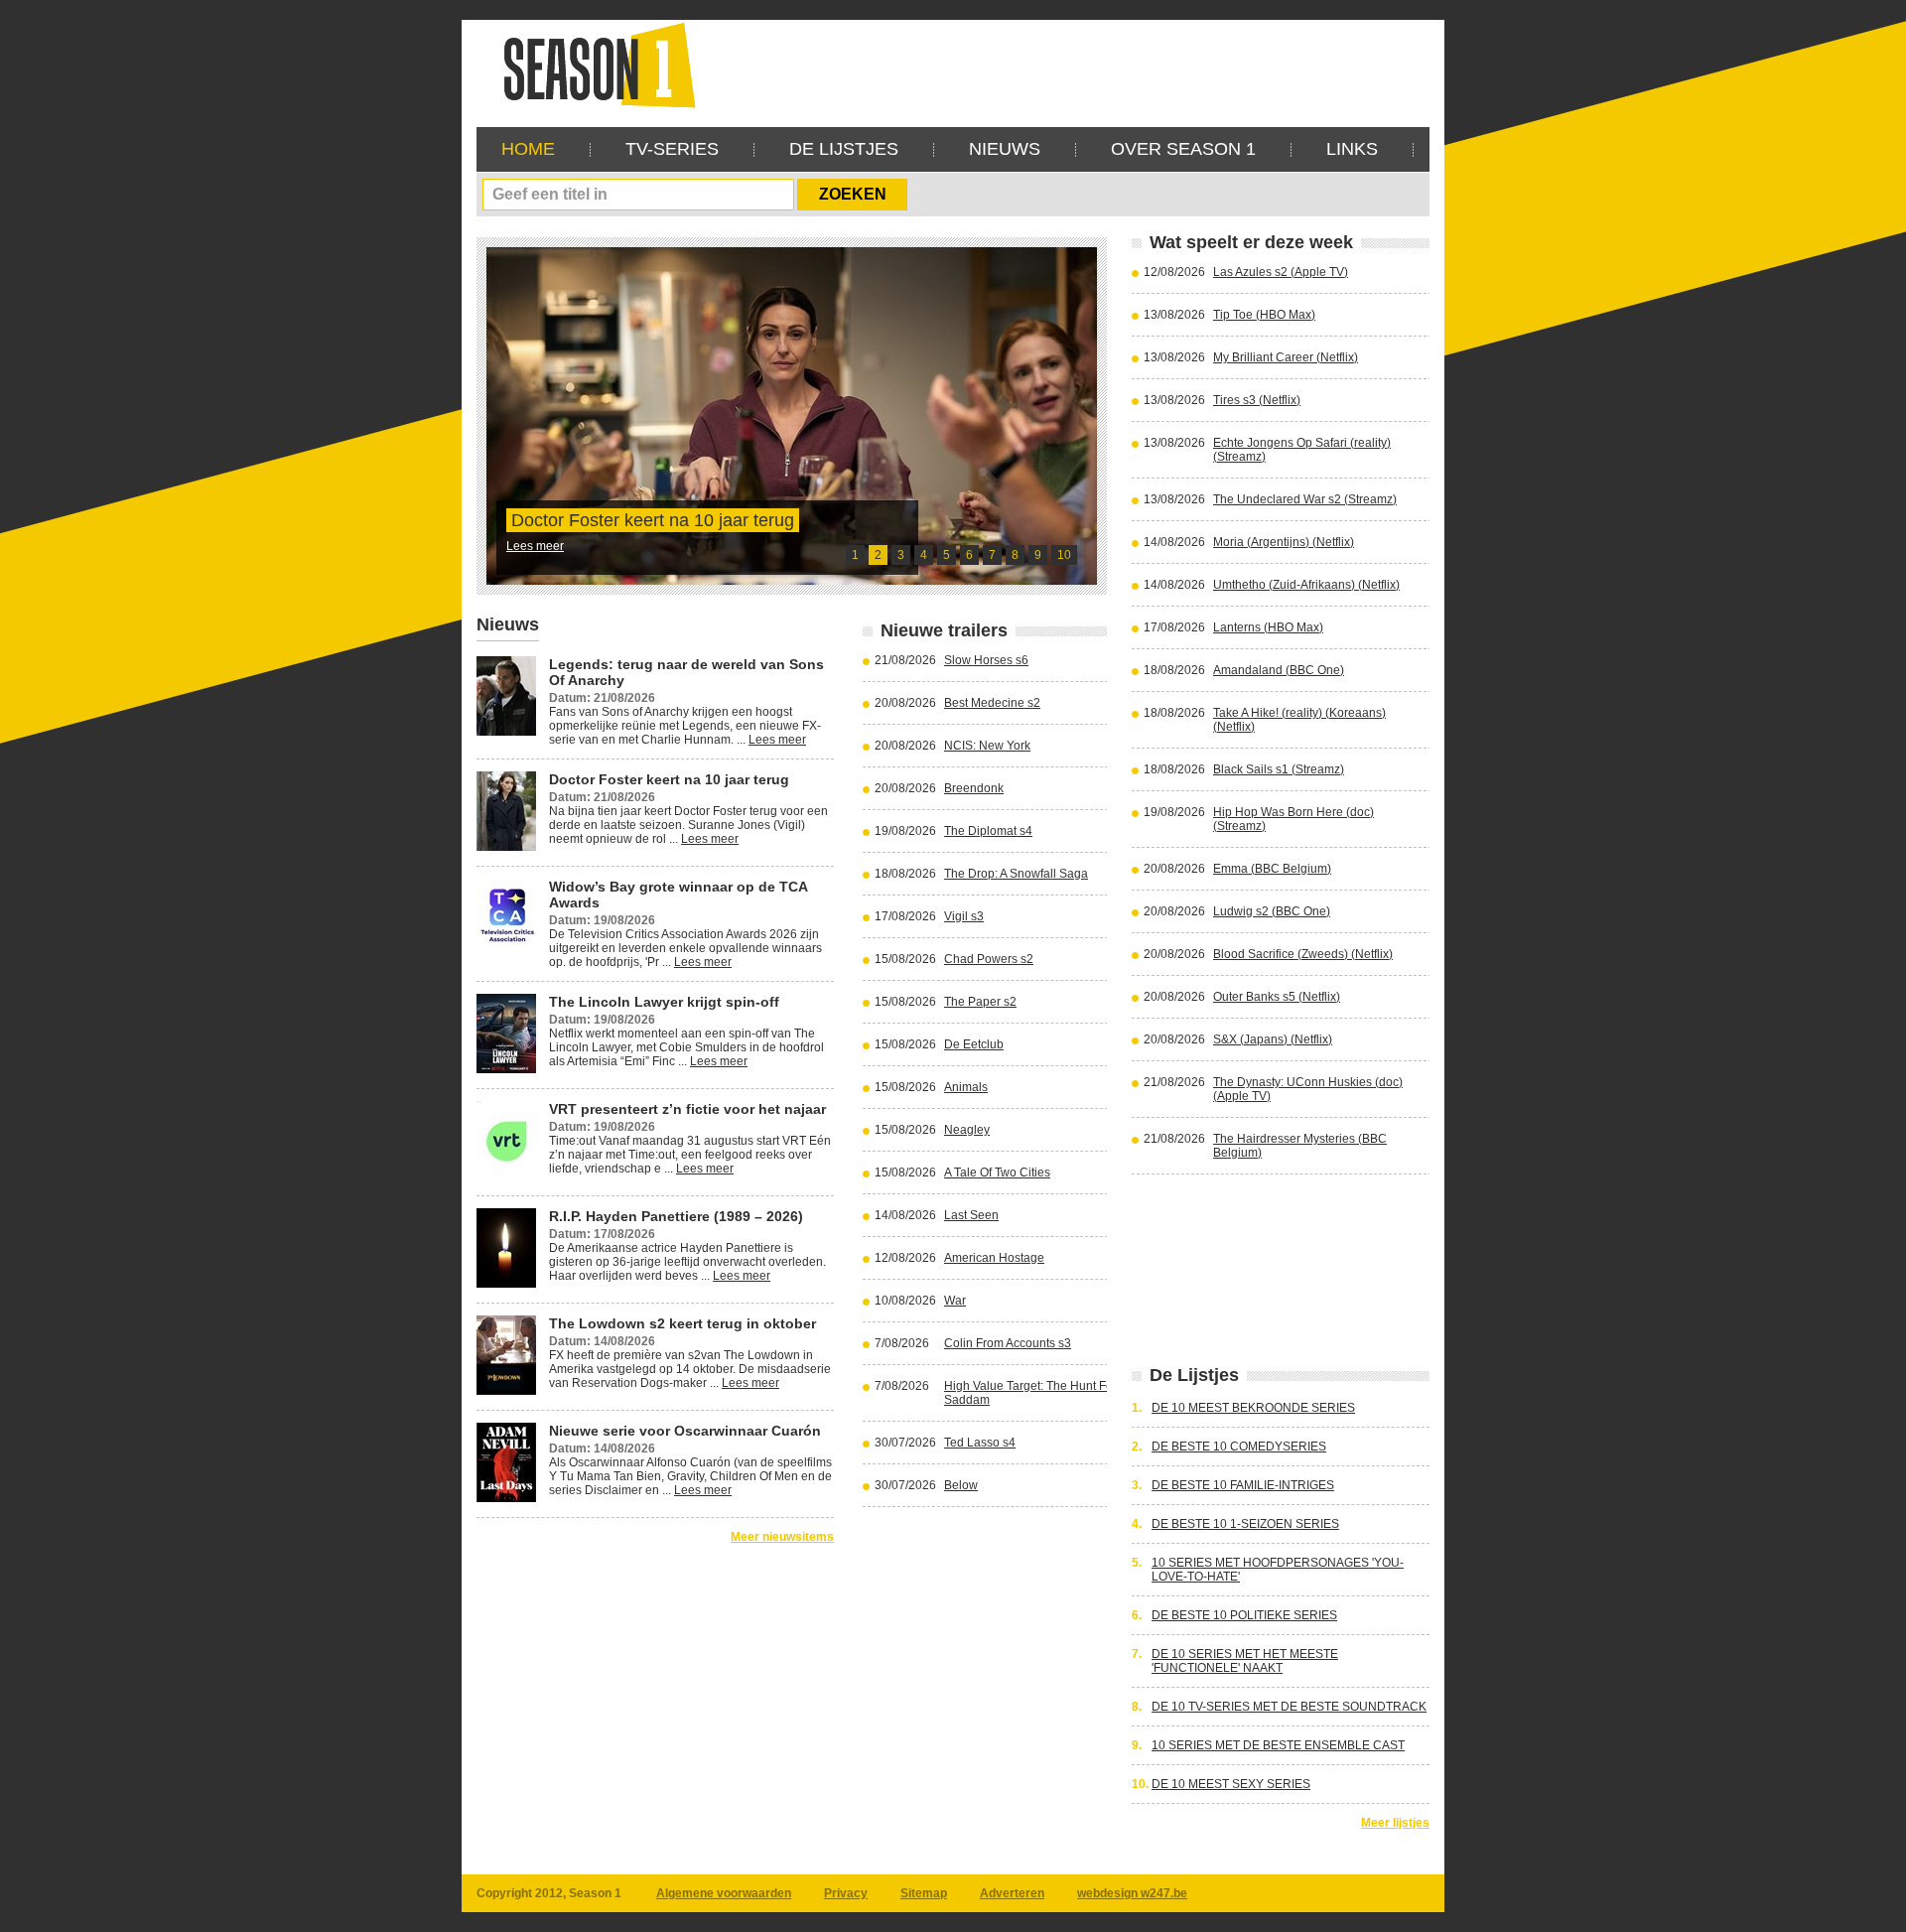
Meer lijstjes (1395, 1823)
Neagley (967, 1130)
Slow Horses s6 (986, 660)
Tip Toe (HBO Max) (1264, 315)
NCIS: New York (987, 746)
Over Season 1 (1183, 149)
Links (1352, 149)
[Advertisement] (1068, 65)
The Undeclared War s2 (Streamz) (1305, 499)
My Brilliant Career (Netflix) (1286, 357)
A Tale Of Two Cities (997, 1173)
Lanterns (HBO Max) (1268, 627)
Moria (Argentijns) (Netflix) (1284, 542)
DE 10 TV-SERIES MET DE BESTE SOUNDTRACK (1289, 1707)
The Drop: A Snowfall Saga (1016, 874)
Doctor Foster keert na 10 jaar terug (653, 520)
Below (961, 1485)
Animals (966, 1087)
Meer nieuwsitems (782, 1537)
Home (528, 149)
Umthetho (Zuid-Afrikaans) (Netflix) (1306, 585)
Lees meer (535, 546)
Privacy (846, 1893)
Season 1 (592, 64)
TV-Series (672, 149)
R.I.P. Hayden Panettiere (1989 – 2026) (676, 1216)
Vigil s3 (964, 916)
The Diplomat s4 (988, 831)
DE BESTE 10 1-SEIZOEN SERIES (1245, 1524)
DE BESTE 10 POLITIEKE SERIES (1244, 1615)
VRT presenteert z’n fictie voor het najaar (687, 1109)
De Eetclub (974, 1044)
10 (1064, 555)
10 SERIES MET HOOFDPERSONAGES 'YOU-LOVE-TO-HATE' (1278, 1570)
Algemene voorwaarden (724, 1893)
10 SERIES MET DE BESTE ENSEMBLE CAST (1278, 1745)
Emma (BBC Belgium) (1272, 869)
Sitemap (924, 1893)
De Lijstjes (844, 149)
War (955, 1301)
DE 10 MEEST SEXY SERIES (1231, 1784)
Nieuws (1005, 149)
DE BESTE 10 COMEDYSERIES (1239, 1447)
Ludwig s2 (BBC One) (1272, 911)
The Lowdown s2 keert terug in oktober (682, 1323)
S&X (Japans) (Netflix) (1273, 1039)
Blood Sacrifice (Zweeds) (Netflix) (1303, 954)
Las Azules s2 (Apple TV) (1281, 272)
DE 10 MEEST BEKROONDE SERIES (1253, 1408)
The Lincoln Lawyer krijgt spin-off (664, 1002)
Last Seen (971, 1215)
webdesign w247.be (1132, 1893)
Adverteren (1012, 1893)
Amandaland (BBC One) (1279, 670)
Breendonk (974, 788)
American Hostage (994, 1258)
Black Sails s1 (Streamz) (1279, 769)
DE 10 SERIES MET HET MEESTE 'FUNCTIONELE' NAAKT (1245, 1661)
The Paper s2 (980, 1002)
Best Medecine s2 (992, 703)
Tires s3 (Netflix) (1257, 400)
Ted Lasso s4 (980, 1443)
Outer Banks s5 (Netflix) (1277, 997)
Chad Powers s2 (989, 959)
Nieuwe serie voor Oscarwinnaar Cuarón (685, 1431)
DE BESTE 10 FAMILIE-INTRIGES (1243, 1485)
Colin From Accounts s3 (1008, 1343)
